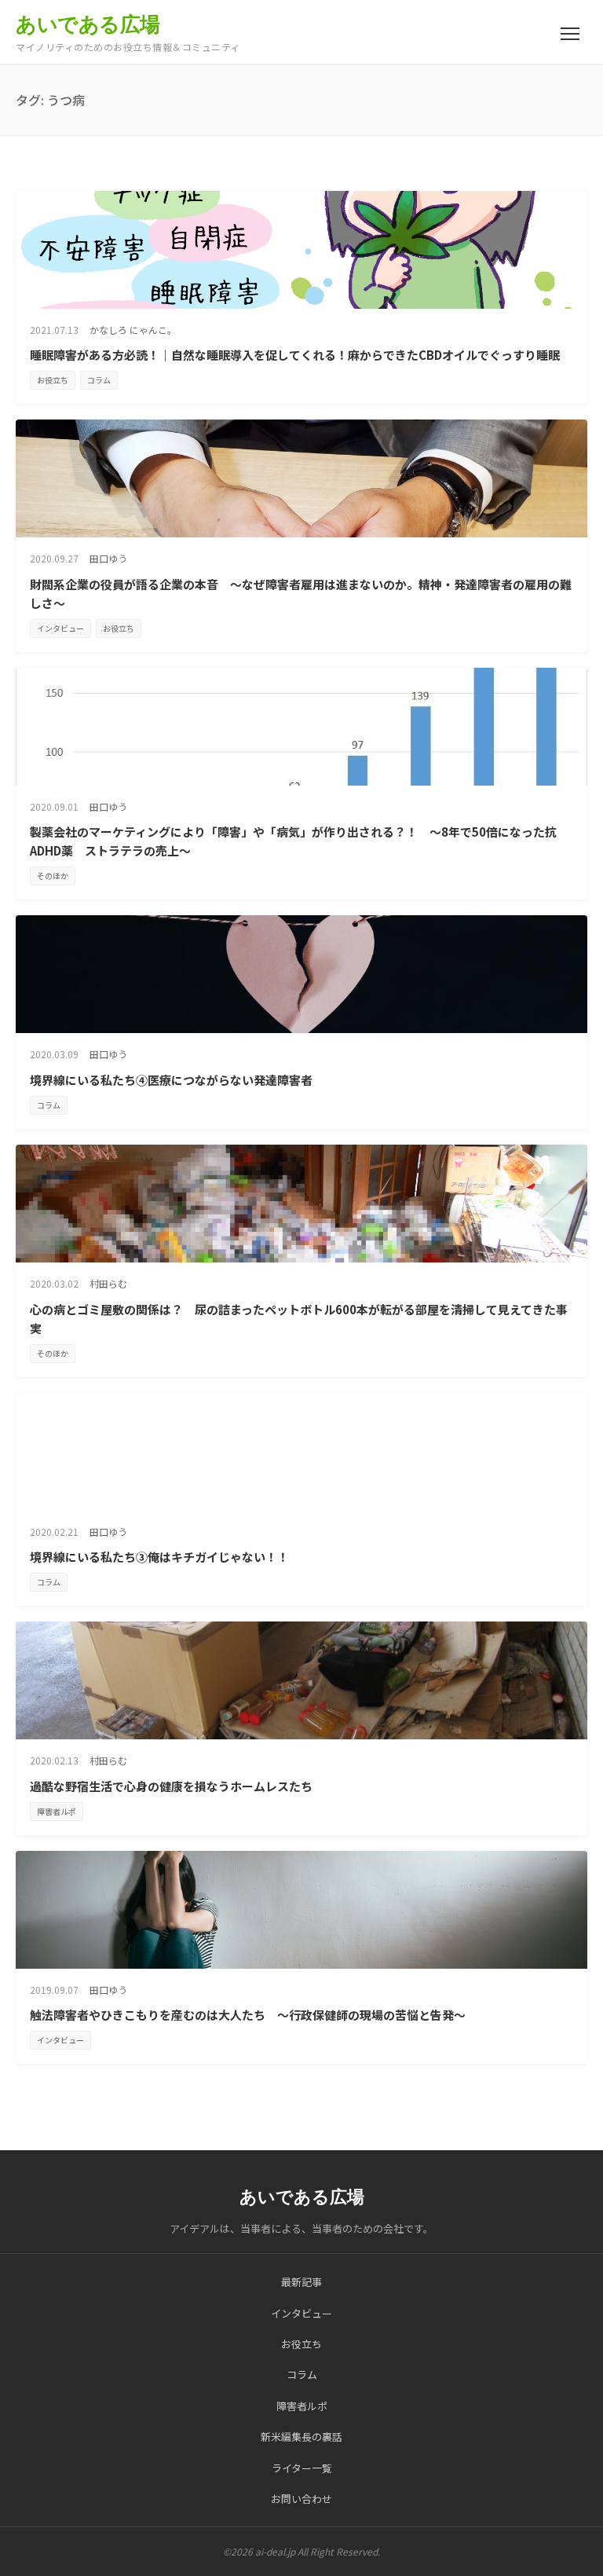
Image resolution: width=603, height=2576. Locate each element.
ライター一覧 (302, 2468)
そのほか (53, 876)
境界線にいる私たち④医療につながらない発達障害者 (171, 1080)
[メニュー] (570, 34)
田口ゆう (108, 558)
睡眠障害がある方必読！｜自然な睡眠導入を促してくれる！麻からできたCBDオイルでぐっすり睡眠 (295, 355)
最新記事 (301, 2282)
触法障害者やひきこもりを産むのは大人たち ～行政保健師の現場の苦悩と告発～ (248, 2015)
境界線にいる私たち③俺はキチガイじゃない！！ (159, 1557)
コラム (99, 380)
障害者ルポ (57, 1811)
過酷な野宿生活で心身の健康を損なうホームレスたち (171, 1786)
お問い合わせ (301, 2499)
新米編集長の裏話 (301, 2437)
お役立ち (53, 380)
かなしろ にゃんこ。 (133, 330)
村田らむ (108, 1283)
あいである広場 (88, 24)
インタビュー (60, 628)
